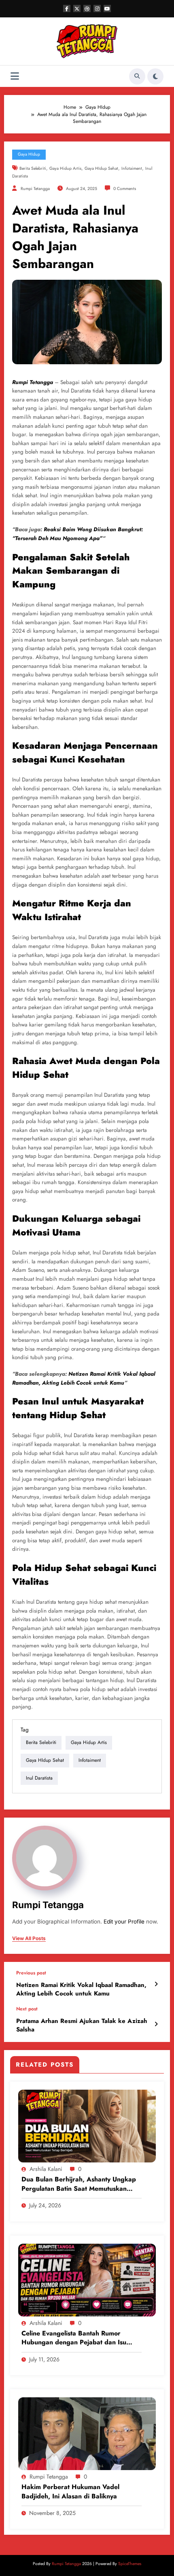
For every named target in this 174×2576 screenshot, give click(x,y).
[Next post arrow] (156, 2024)
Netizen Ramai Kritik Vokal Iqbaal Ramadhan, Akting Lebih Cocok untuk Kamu (81, 1989)
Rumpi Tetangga (35, 189)
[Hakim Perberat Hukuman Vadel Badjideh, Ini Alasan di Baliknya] (87, 2433)
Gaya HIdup (29, 154)
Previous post (31, 1973)
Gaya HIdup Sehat (101, 168)
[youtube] (107, 8)
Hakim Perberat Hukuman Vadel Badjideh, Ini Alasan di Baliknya (70, 2492)
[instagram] (97, 8)
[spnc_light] (155, 76)
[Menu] (15, 76)
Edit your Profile (124, 1921)
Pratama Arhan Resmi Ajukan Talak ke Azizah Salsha (82, 2025)
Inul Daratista (39, 1778)
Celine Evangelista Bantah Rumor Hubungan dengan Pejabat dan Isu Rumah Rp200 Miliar (74, 2338)
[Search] (137, 76)
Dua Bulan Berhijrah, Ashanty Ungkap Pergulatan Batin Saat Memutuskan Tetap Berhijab (79, 2184)
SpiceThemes (130, 2564)
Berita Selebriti (33, 168)
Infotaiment (132, 168)
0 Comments (125, 189)
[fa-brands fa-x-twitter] (77, 8)
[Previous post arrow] (156, 1984)
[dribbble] (87, 8)
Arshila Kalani (46, 2169)
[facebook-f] (67, 8)
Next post (27, 2009)
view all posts (29, 1938)
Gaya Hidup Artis (65, 168)
